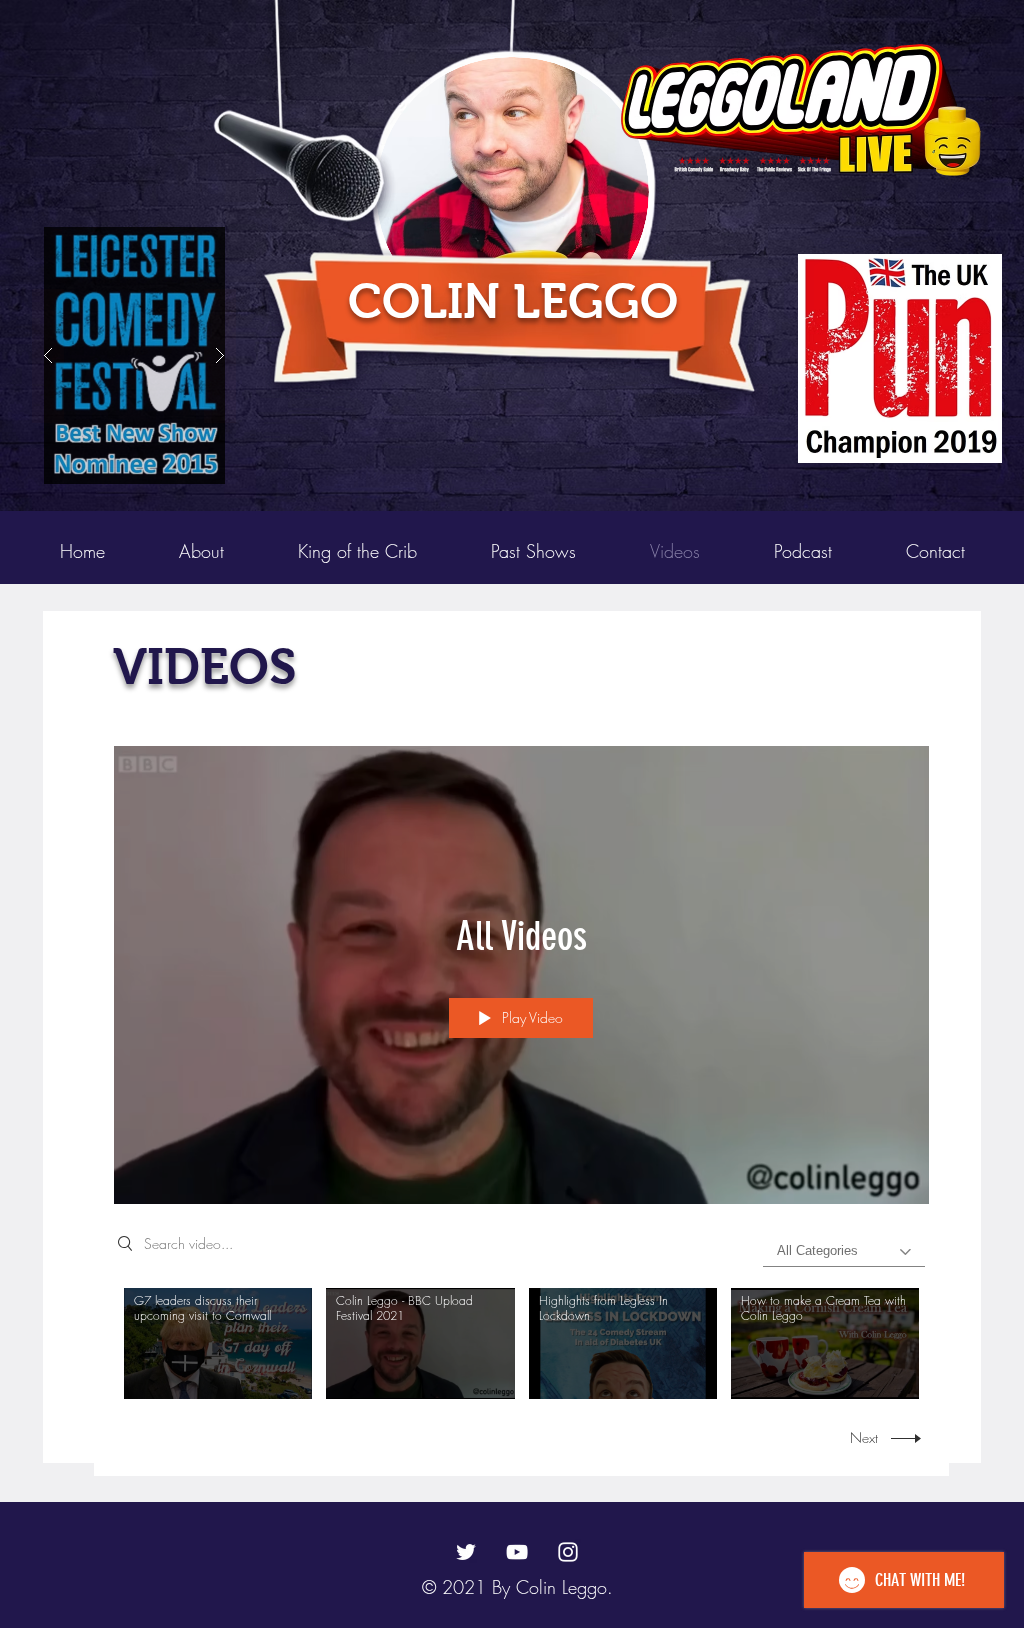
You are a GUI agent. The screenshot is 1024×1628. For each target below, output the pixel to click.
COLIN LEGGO (513, 301)
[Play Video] (218, 1343)
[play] (955, 243)
